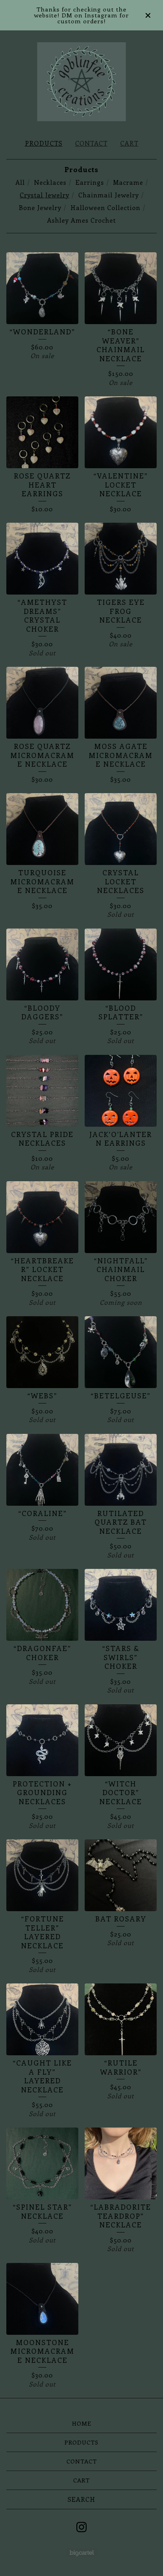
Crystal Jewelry (45, 195)
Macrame (128, 182)
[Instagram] (81, 2527)
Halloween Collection (105, 207)
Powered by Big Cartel (82, 2553)
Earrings (90, 182)
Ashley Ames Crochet (81, 220)
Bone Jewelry (40, 207)
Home (82, 2423)
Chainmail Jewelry (109, 195)
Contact (91, 143)
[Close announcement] (148, 15)
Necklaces (50, 182)
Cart (129, 143)
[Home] (82, 82)
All (20, 182)
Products (44, 143)
